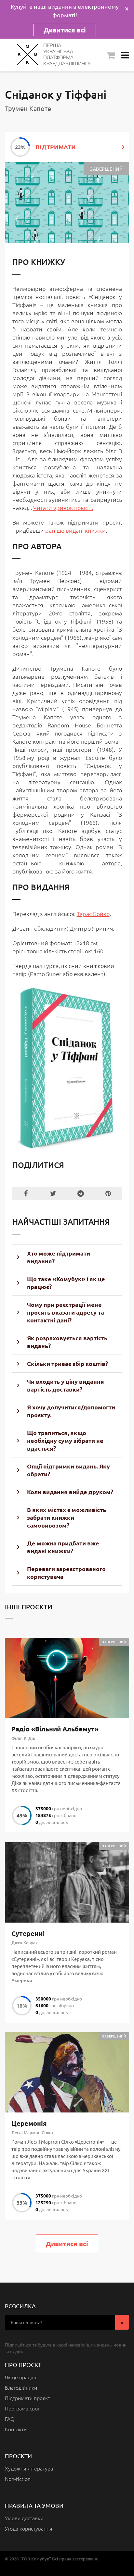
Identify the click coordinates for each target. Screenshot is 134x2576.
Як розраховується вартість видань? (67, 1342)
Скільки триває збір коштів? (67, 1363)
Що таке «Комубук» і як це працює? (66, 1283)
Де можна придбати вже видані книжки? (63, 1547)
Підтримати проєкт (27, 2398)
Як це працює (21, 2377)
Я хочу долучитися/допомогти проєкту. (71, 1411)
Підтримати (56, 147)
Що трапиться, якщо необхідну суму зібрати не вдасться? (65, 1440)
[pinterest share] (108, 1194)
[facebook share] (26, 1194)
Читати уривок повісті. (63, 508)
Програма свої (22, 2408)
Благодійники (21, 2387)
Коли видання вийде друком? (70, 1492)
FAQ (10, 2419)
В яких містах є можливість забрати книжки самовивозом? (67, 1517)
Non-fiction (18, 2479)
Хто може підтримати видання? (59, 1257)
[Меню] (125, 55)
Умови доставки (24, 2518)
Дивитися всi (67, 2244)
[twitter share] (53, 1194)
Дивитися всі (65, 30)
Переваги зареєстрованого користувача (66, 1573)
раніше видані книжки (75, 530)
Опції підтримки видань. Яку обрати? (68, 1470)
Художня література (29, 2468)
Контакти (16, 2429)
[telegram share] (81, 1194)
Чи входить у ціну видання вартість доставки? (66, 1385)
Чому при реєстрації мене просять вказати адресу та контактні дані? (66, 1312)
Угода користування (29, 2528)
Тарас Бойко (93, 914)
